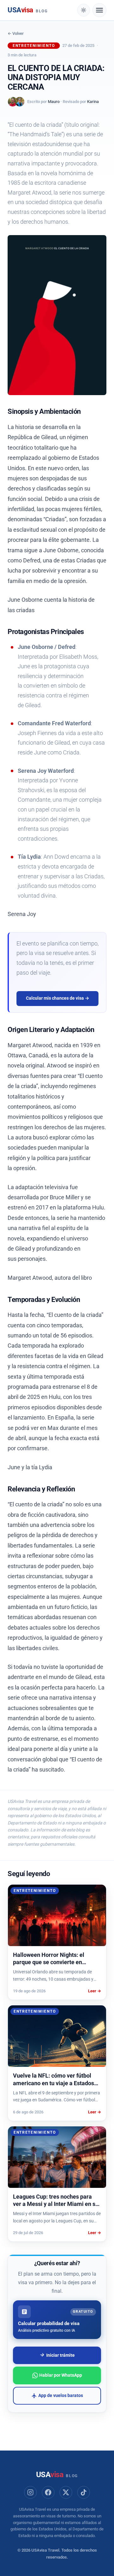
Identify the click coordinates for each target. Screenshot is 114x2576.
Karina (93, 102)
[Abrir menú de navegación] (99, 10)
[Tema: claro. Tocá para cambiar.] (84, 10)
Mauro (54, 102)
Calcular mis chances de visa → (58, 998)
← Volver (16, 33)
